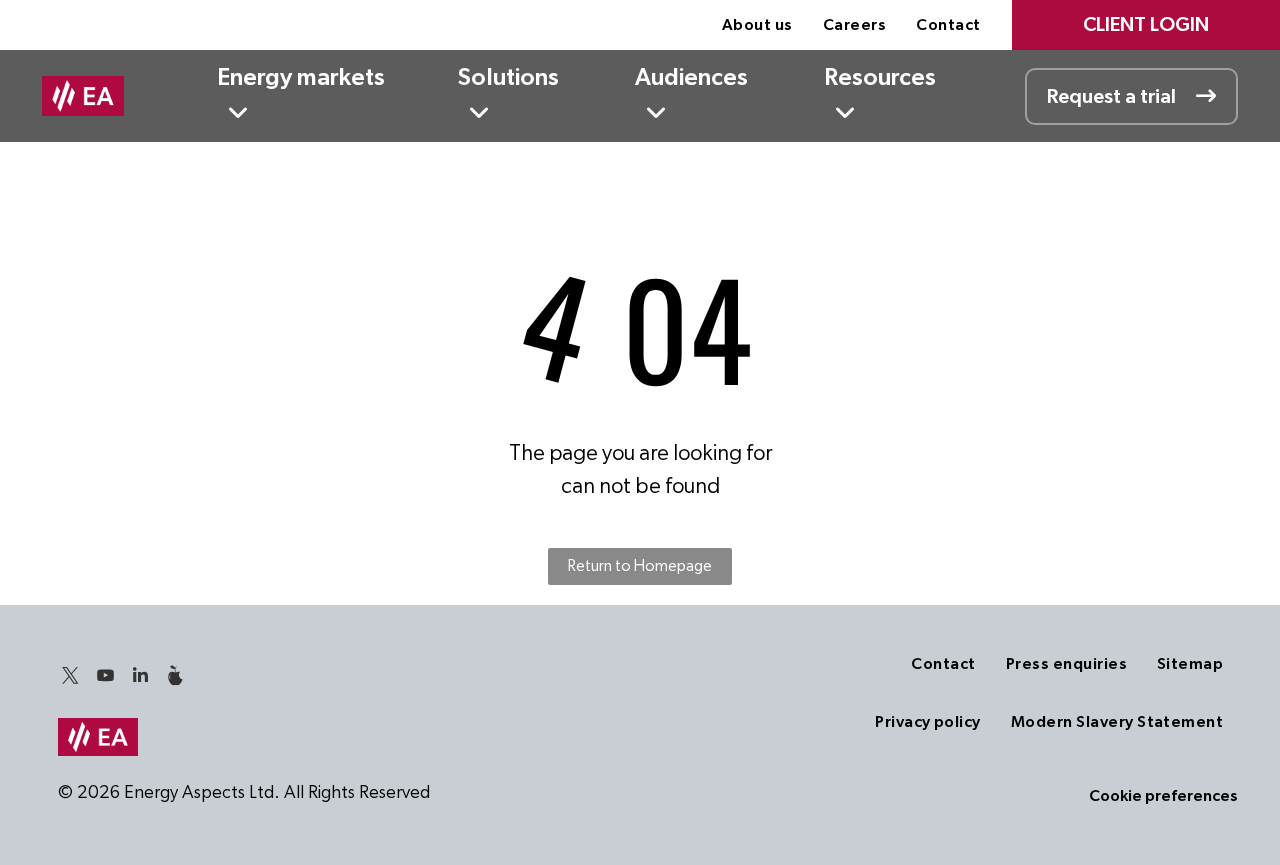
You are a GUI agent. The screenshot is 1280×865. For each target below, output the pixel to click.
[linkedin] (141, 678)
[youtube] (106, 678)
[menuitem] (757, 25)
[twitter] (71, 678)
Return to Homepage (640, 566)
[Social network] (176, 678)
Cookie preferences (1163, 796)
